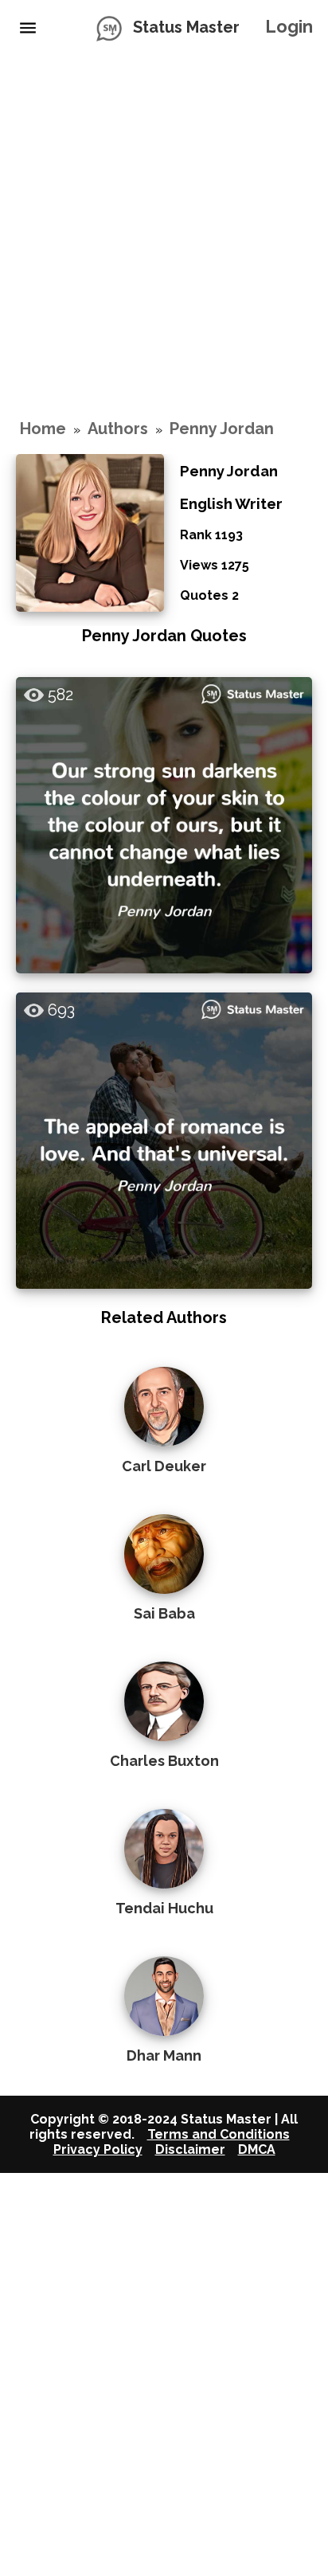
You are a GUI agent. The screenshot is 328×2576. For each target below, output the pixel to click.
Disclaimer (190, 2149)
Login (289, 26)
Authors (118, 429)
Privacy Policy (98, 2149)
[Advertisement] (164, 236)
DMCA (257, 2149)
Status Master (186, 27)
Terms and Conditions (219, 2134)
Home (43, 429)
